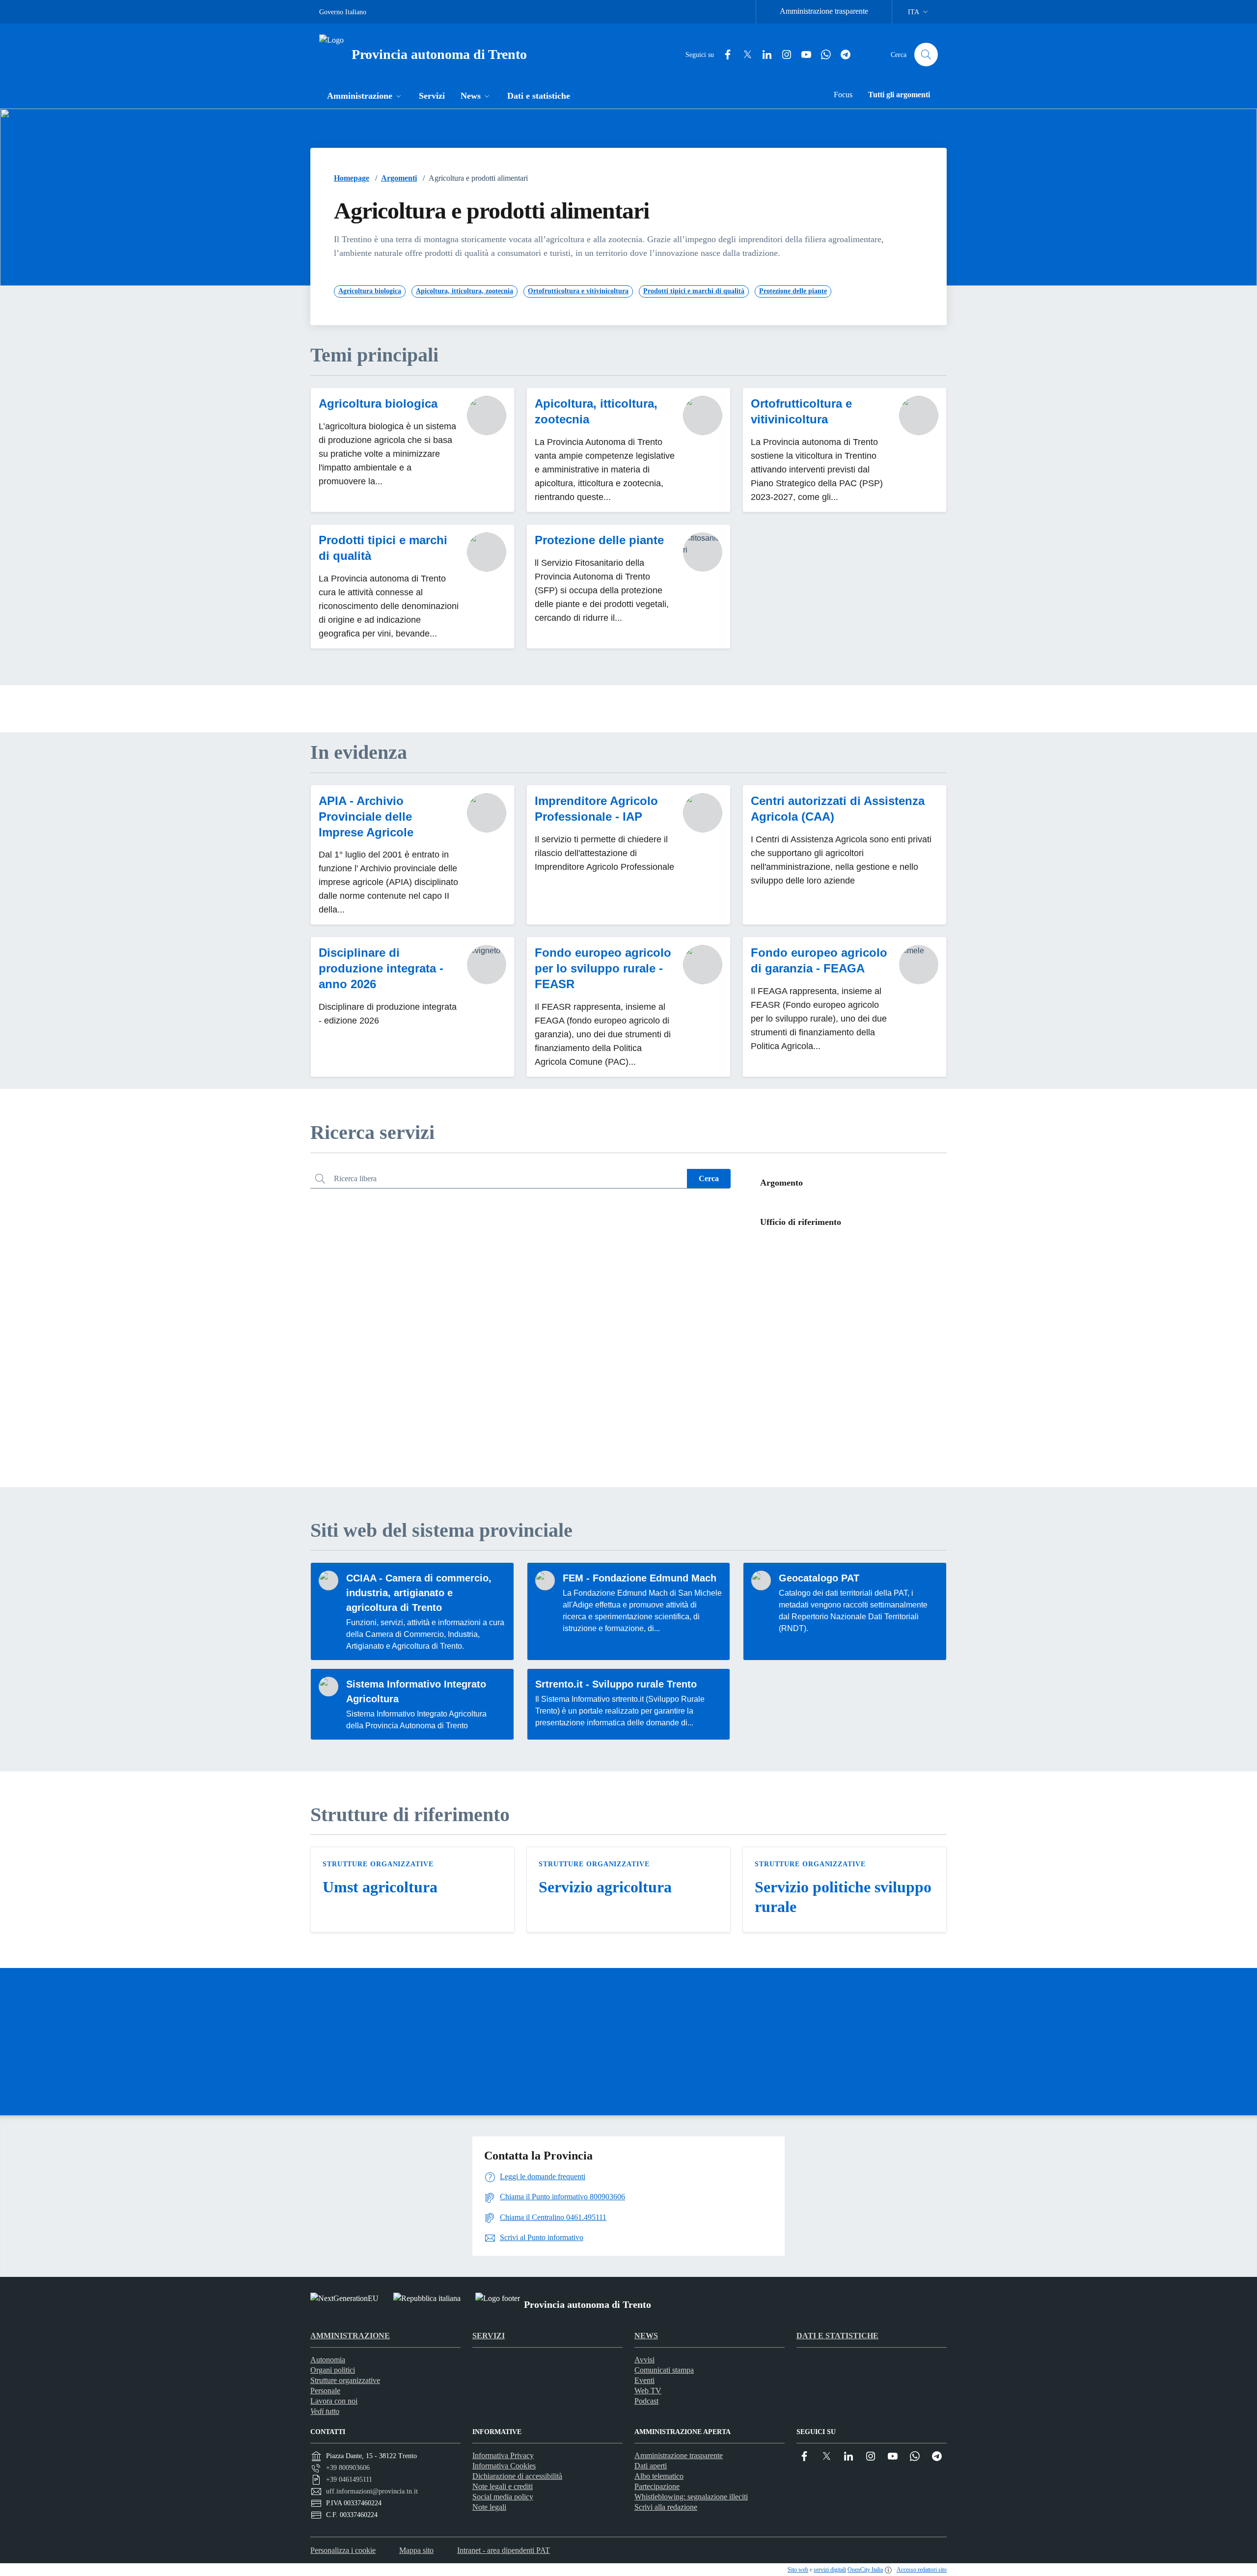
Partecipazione (657, 2486)
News (646, 2336)
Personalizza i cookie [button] (343, 2550)
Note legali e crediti (503, 2486)
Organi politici (333, 2370)
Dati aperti (651, 2466)
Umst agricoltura (380, 1887)
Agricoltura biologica (378, 403)
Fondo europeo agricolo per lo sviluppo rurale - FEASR (603, 968)
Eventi (644, 2380)
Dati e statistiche (837, 2336)
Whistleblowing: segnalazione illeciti (691, 2497)
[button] (365, 97)
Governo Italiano (343, 12)
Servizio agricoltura (605, 1887)
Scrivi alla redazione (666, 2507)
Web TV (648, 2391)
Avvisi (644, 2360)
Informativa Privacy (503, 2455)
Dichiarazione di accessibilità (517, 2476)
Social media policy (503, 2497)
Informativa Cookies (504, 2466)
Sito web (798, 2570)
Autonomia (328, 2360)
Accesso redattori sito (922, 2570)
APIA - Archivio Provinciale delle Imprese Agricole (366, 817)
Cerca (709, 1178)
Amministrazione (350, 2336)
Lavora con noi (334, 2401)
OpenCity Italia (865, 2570)
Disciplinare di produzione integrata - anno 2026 (381, 968)
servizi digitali (830, 2570)
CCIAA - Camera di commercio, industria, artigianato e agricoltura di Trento (419, 1593)
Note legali (489, 2507)
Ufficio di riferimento (801, 1222)
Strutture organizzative (378, 1864)
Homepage (352, 178)
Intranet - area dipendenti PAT (504, 2550)
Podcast (646, 2401)
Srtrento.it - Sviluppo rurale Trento (616, 1684)
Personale (325, 2391)
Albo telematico (659, 2476)
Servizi (489, 2336)
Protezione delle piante (599, 540)
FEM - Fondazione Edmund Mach (640, 1578)
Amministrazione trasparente (824, 11)
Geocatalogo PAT (819, 1578)
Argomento (781, 1183)
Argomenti (399, 178)
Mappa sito (416, 2550)
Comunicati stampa (664, 2370)
